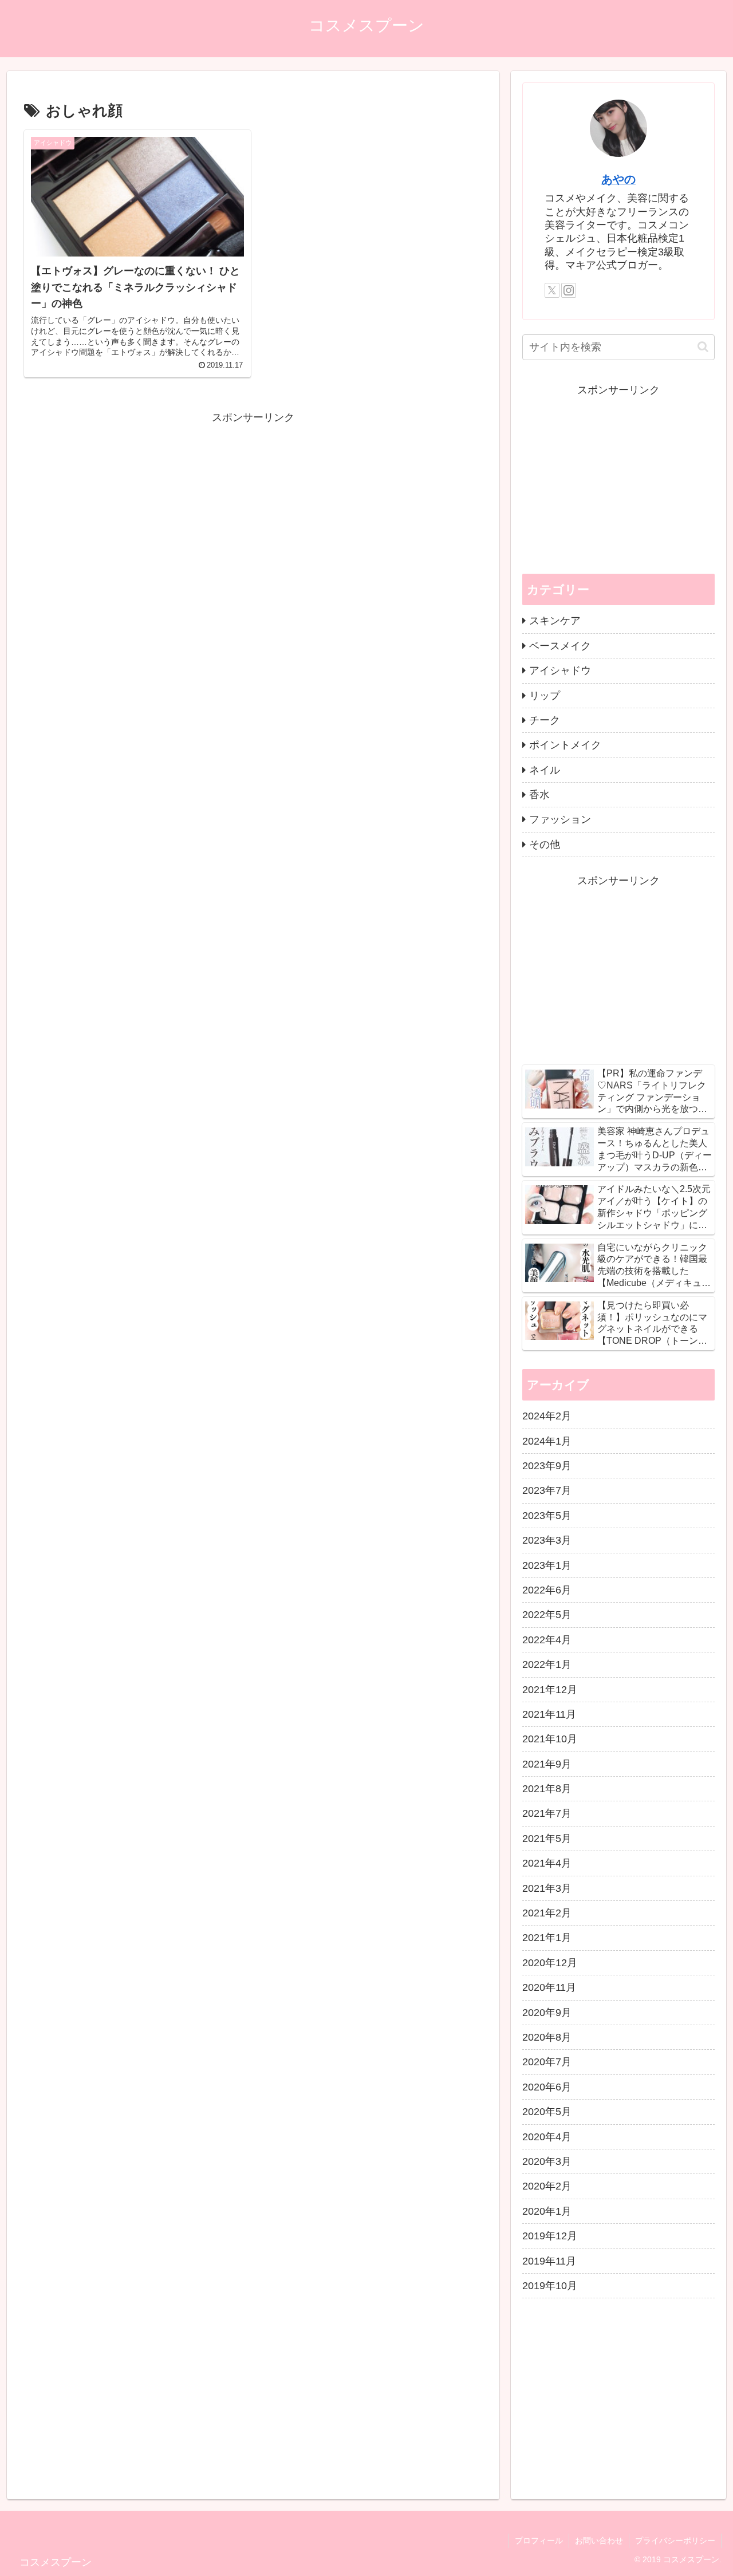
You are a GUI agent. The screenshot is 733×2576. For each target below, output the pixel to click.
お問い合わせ (599, 2541)
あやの (618, 179)
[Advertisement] (253, 507)
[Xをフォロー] (552, 290)
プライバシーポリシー (675, 2541)
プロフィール (539, 2541)
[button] (703, 347)
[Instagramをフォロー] (569, 290)
